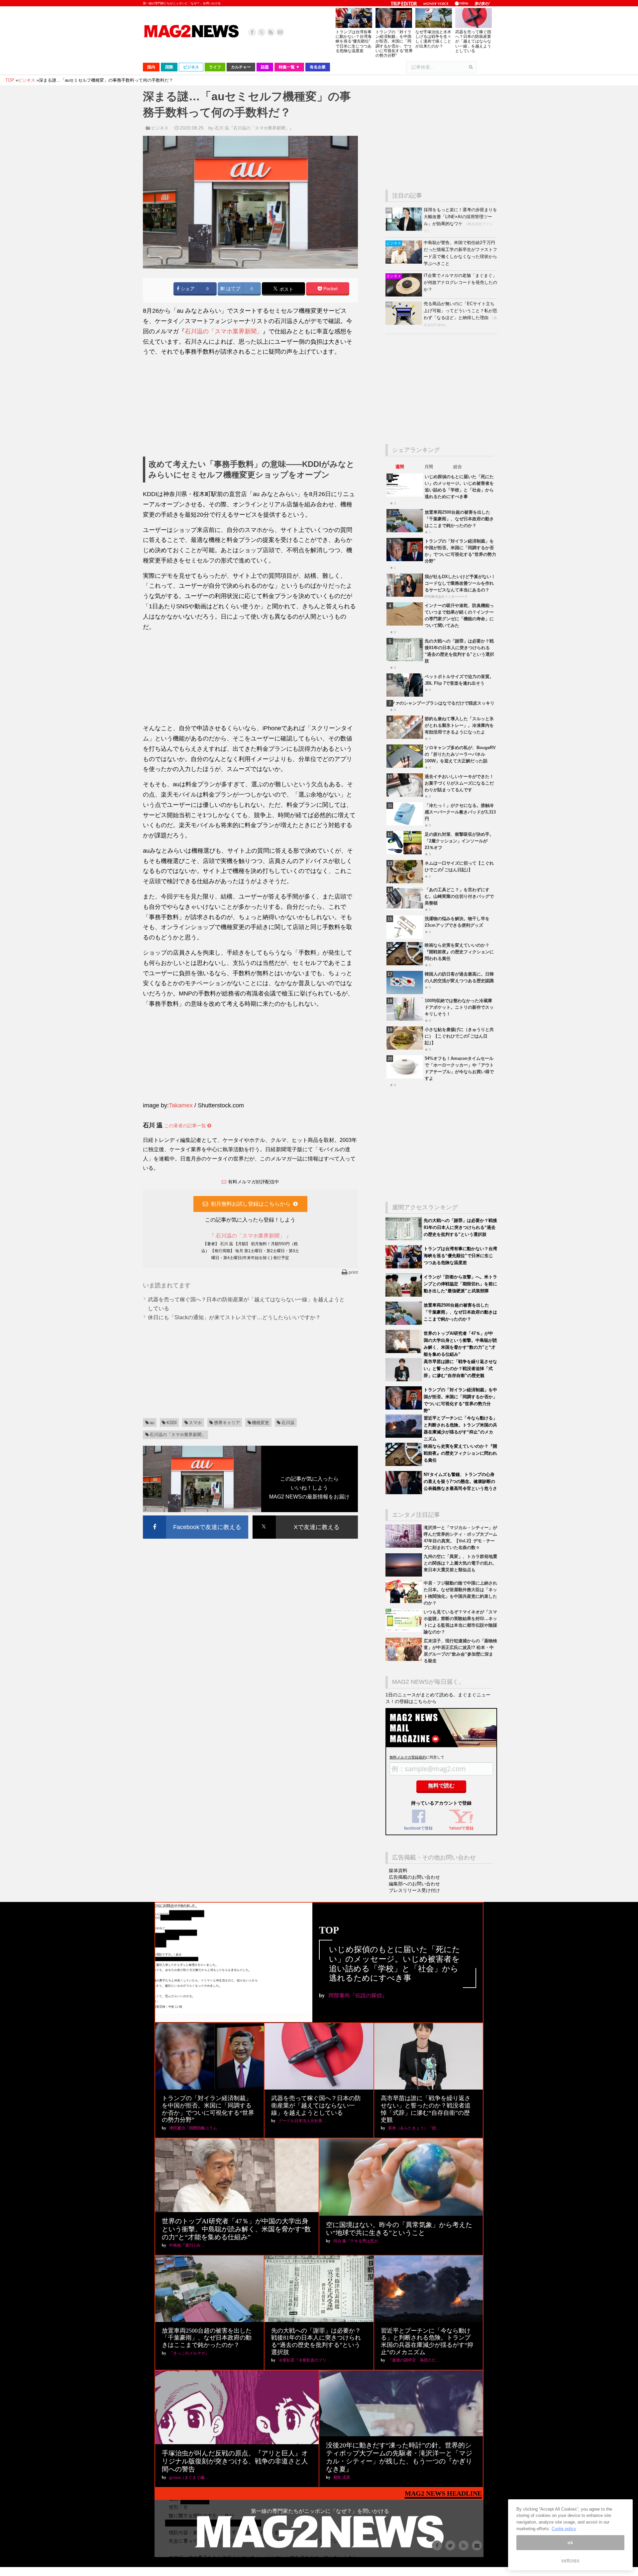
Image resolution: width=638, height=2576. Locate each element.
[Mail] (280, 32)
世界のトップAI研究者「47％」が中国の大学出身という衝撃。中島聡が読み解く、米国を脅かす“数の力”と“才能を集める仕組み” (236, 2229)
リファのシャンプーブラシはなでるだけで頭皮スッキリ (440, 703)
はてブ (233, 289)
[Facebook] (252, 32)
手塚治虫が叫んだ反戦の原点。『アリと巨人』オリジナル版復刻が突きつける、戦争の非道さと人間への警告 (235, 2461)
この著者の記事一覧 (186, 1126)
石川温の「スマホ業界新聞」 (224, 331)
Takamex (181, 1105)
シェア (187, 289)
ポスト (286, 289)
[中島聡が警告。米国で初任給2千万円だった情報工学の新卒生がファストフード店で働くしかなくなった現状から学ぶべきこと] (405, 262)
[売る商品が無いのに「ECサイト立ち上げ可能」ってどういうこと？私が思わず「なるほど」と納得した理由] (405, 323)
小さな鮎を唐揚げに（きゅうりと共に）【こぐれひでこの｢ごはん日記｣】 (459, 1036)
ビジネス (160, 128)
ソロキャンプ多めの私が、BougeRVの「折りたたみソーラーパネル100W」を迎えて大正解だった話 (460, 754)
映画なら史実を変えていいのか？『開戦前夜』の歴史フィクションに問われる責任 (459, 952)
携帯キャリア (227, 1423)
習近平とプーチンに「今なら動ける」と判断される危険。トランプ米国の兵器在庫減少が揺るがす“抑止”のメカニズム (427, 2341)
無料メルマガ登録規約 (408, 1757)
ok (570, 2543)
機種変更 (261, 1423)
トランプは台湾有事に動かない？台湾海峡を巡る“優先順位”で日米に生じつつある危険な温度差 (354, 41)
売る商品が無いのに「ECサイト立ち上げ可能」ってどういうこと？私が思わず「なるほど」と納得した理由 (460, 311)
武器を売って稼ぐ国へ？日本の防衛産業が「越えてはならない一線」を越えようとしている (473, 41)
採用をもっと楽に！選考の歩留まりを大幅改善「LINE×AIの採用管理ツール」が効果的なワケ (460, 217)
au (152, 1423)
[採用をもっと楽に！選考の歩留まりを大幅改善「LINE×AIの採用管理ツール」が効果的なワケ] (405, 229)
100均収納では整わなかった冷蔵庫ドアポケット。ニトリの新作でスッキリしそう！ (459, 1007)
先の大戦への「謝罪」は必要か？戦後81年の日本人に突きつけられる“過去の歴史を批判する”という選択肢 (460, 1227)
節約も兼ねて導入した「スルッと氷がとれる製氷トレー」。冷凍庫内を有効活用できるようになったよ (459, 725)
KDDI (172, 1423)
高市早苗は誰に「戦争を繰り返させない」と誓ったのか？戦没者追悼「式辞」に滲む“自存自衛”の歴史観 (460, 1369)
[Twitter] (262, 32)
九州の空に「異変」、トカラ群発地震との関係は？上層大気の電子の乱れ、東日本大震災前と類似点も (460, 1563)
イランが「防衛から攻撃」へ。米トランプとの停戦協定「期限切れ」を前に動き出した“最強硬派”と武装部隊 (460, 1284)
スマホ (195, 1423)
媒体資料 (398, 1870)
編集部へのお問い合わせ (414, 1884)
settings (570, 2560)
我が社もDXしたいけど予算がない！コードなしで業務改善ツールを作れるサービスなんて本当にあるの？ (460, 583)
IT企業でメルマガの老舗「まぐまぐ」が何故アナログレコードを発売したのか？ (460, 282)
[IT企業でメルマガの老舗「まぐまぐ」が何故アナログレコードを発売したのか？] (405, 295)
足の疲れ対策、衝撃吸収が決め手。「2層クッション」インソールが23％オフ (459, 841)
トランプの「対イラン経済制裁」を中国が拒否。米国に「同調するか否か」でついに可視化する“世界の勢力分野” (394, 44)
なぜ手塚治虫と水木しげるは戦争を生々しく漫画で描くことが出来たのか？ (433, 39)
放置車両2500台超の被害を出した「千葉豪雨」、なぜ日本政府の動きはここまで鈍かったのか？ (459, 519)
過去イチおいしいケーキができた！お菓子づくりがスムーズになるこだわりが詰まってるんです (459, 783)
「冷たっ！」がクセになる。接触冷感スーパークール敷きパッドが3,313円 (460, 812)
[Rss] (271, 32)
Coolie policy (564, 2529)
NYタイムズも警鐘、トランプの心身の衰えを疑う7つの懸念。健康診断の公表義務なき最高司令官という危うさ (460, 1481)
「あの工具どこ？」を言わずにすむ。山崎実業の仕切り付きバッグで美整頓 (459, 896)
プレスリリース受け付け (414, 1890)
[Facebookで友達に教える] (196, 1517)
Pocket (330, 289)
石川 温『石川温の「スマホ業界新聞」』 (254, 128)
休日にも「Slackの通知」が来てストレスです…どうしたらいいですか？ (234, 1317)
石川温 (288, 1423)
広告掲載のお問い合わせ (414, 1877)
